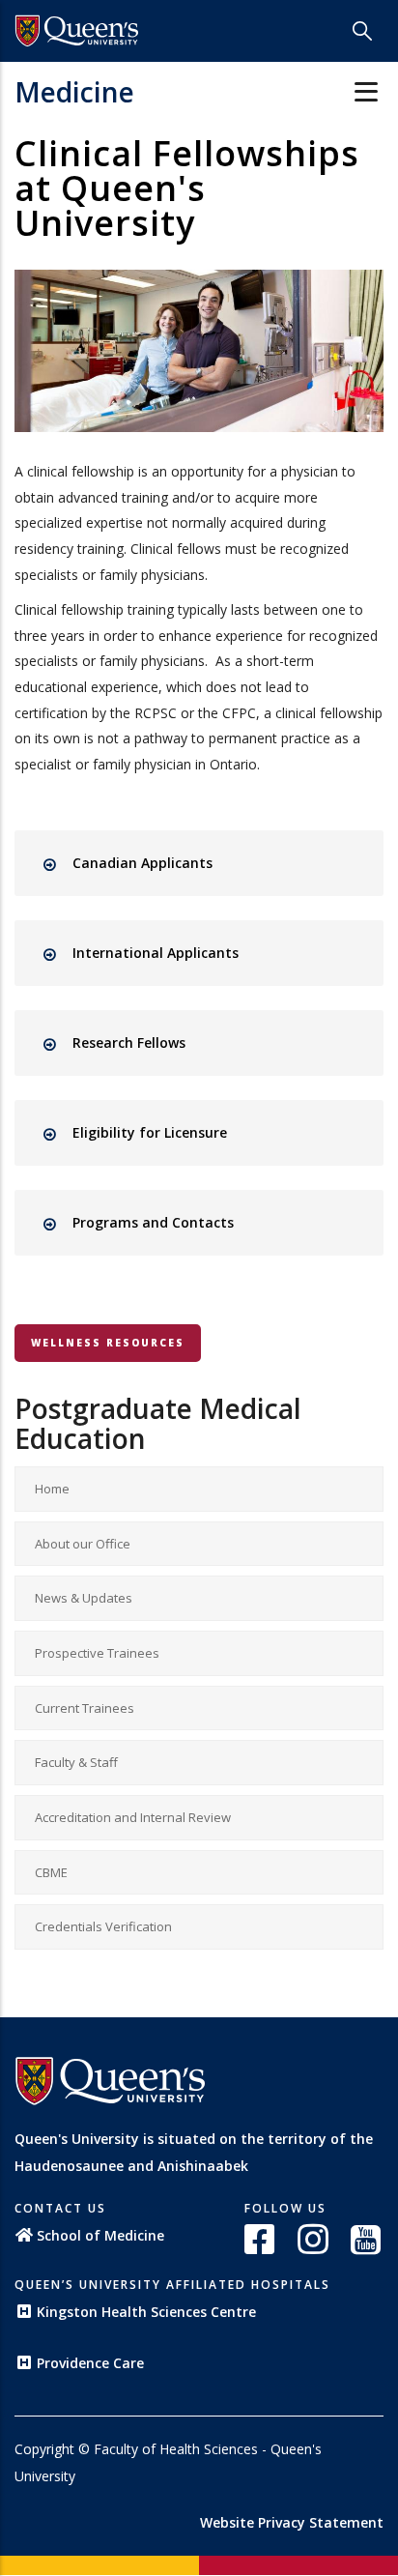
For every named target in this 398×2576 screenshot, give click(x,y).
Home (52, 1489)
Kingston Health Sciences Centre (146, 2312)
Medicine (74, 92)
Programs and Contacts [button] (153, 1222)
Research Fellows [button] (129, 1042)
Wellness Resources (108, 1343)
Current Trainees (85, 1708)
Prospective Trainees (97, 1653)
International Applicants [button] (156, 953)
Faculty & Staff (76, 1762)
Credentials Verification (103, 1926)
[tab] (216, 863)
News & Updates (84, 1598)
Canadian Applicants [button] (142, 863)
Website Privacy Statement (292, 2522)
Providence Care (90, 2363)
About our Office (83, 1544)
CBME (51, 1872)
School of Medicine (100, 2235)
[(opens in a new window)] (261, 2239)
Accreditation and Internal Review (133, 1817)
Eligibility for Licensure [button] (150, 1132)
